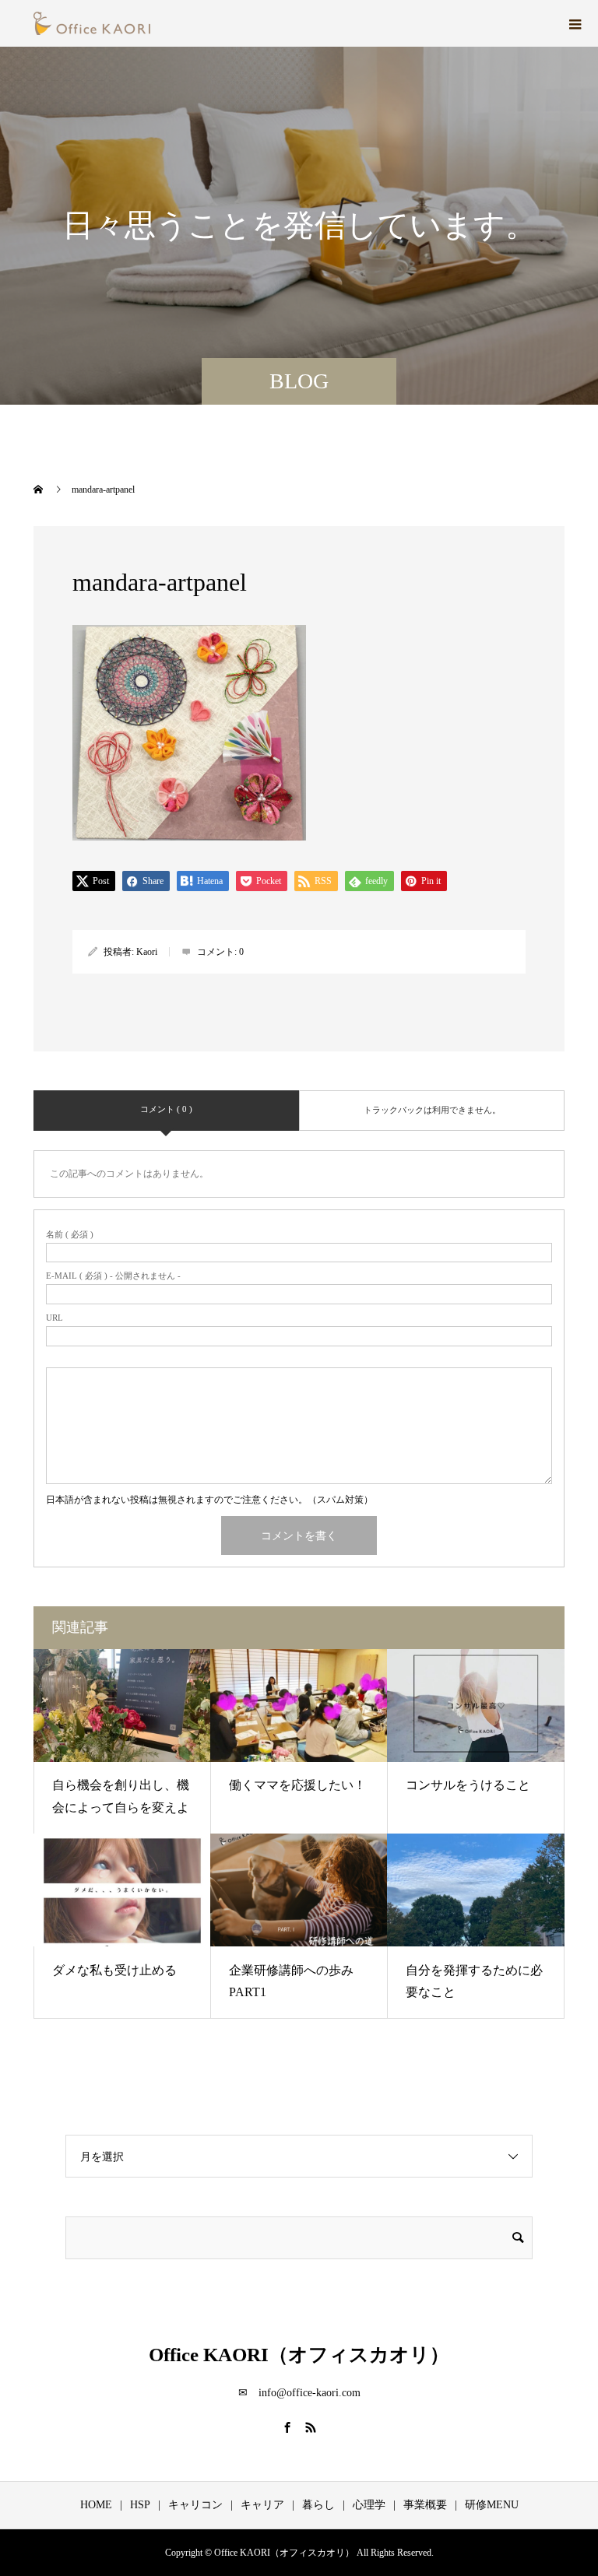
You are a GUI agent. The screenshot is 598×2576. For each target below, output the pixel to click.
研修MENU (492, 2505)
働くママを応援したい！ (297, 1785)
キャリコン (195, 2505)
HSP (140, 2505)
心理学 (369, 2505)
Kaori (147, 952)
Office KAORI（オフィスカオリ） (299, 2355)
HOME (96, 2505)
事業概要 (425, 2505)
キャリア (262, 2505)
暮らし (318, 2505)
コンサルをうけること (468, 1785)
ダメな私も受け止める (114, 1970)
